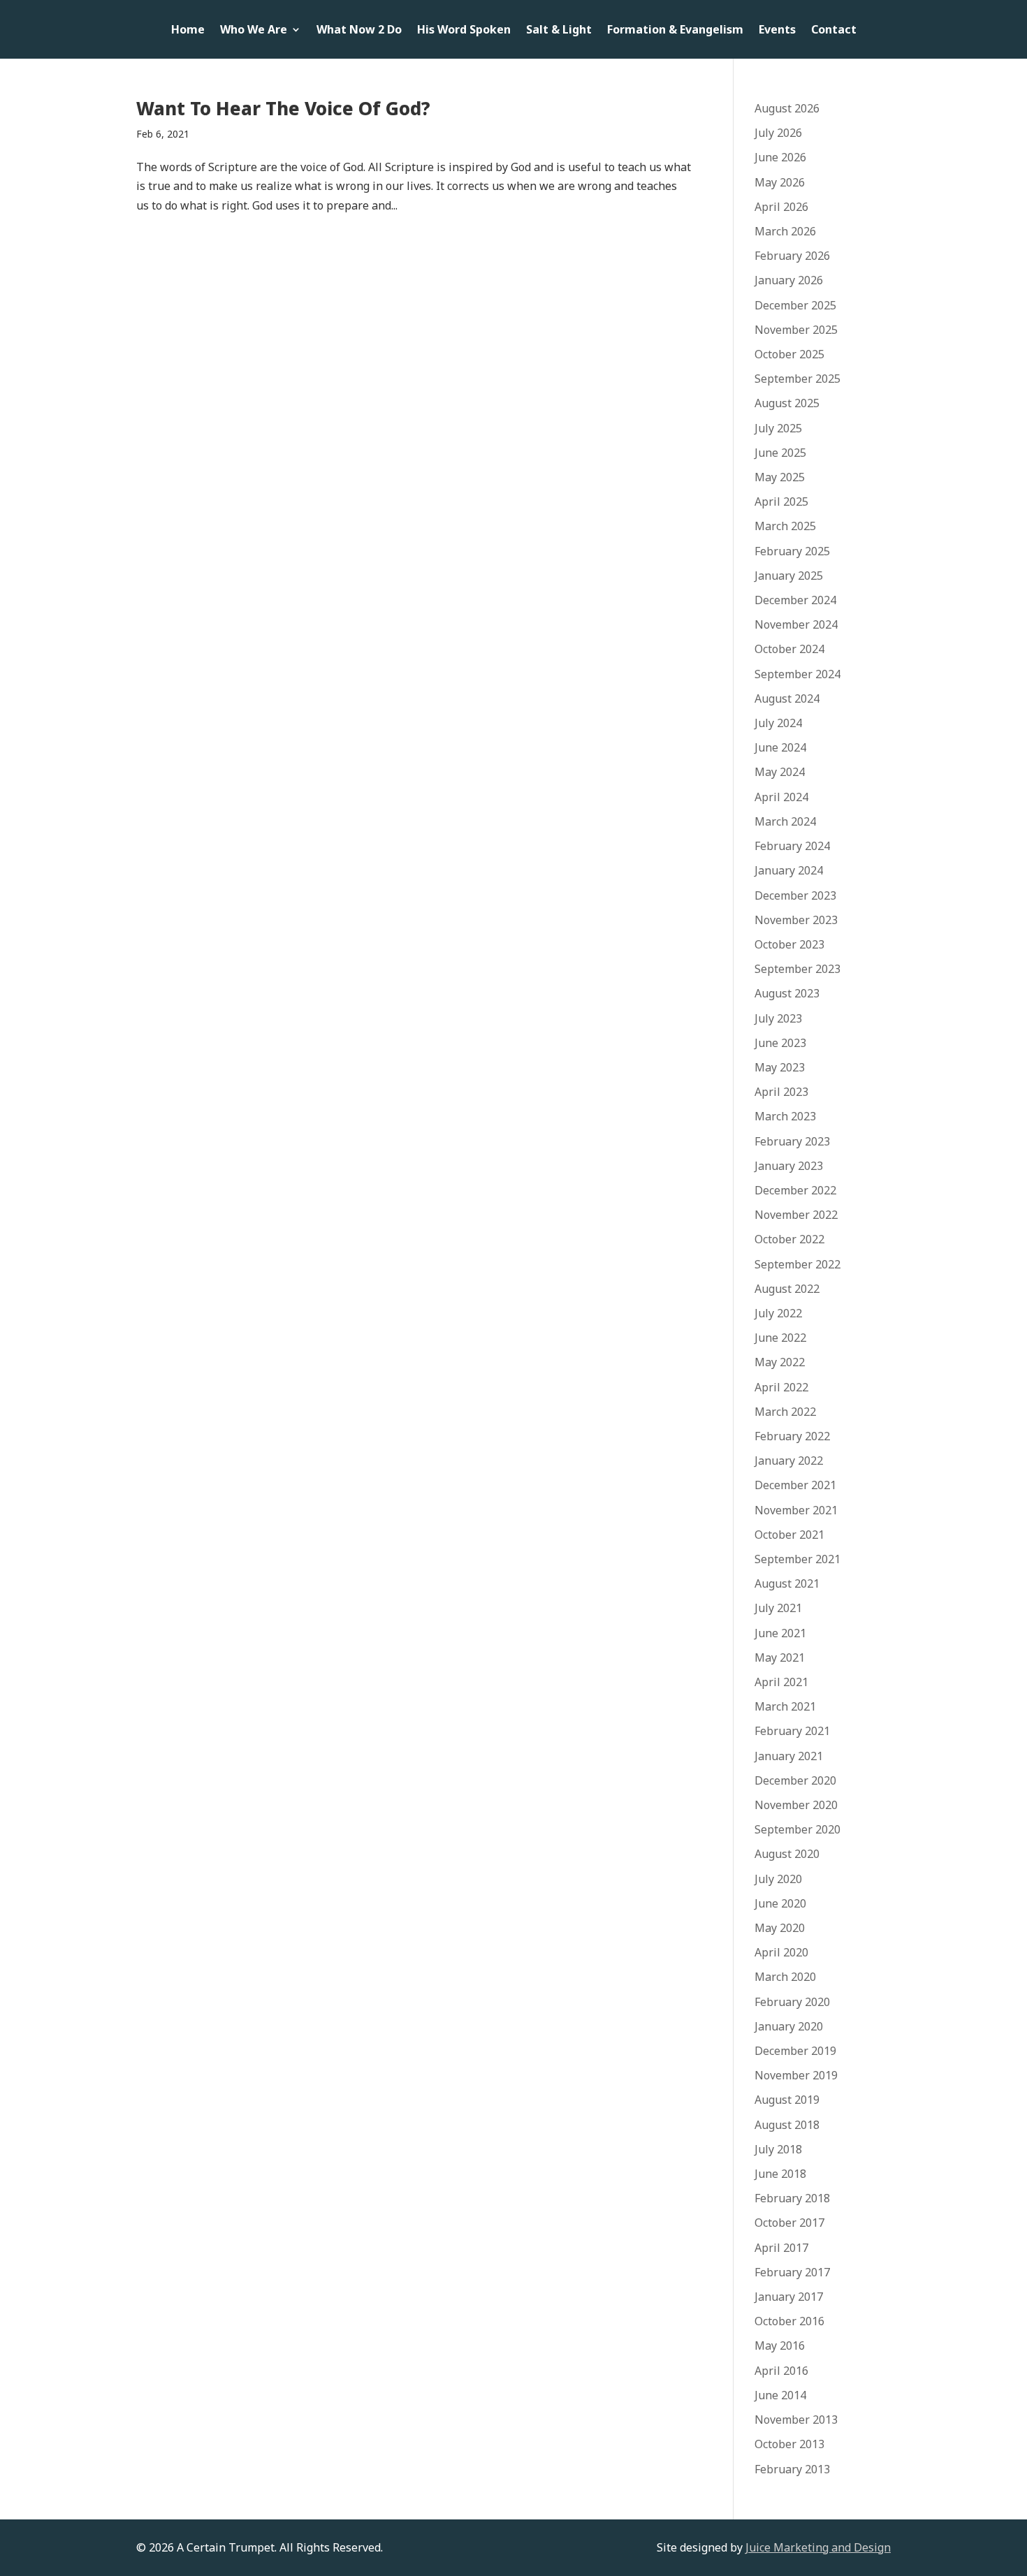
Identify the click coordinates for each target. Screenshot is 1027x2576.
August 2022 (787, 1289)
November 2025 (796, 330)
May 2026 (780, 182)
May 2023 (780, 1067)
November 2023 (796, 920)
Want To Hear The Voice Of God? (283, 108)
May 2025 (780, 477)
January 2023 (789, 1166)
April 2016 (781, 2371)
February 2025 (792, 551)
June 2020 (780, 1903)
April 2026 (781, 207)
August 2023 (787, 993)
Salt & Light (559, 31)
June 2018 (780, 2174)
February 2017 (792, 2272)
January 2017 (789, 2297)
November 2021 (796, 1510)
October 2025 (789, 354)
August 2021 (787, 1583)
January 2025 (789, 576)
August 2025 (787, 403)
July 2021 (778, 1608)
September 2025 (797, 379)
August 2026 (787, 108)
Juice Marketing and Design (818, 2547)
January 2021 (789, 1756)
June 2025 (780, 453)
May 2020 (780, 1928)
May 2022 (780, 1362)
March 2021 (785, 1706)
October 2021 (789, 1535)
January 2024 (789, 870)
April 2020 (781, 1952)
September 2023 (797, 969)
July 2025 (778, 428)
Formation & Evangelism (675, 31)
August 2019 (787, 2100)
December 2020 (795, 1780)
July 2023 (778, 1018)
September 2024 (797, 674)
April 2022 (781, 1387)
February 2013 (792, 2469)
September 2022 (797, 1264)
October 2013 (789, 2444)
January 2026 (789, 280)
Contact (834, 31)
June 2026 (780, 157)
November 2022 (796, 1215)
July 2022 (778, 1313)
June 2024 (780, 747)
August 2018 (787, 2125)
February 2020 (792, 2002)
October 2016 (789, 2321)
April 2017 (781, 2248)
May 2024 (780, 772)
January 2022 (789, 1461)
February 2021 (792, 1731)
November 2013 (796, 2420)
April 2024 (781, 797)
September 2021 (797, 1559)
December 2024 (795, 600)
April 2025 (781, 502)
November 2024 (796, 624)
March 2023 (785, 1116)
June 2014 (780, 2395)
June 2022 (780, 1338)
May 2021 (780, 1657)
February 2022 (792, 1436)
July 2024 (778, 723)
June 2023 (780, 1043)
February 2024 (792, 846)
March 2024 (785, 821)
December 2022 (795, 1190)
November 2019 (796, 2075)
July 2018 (778, 2149)
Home (188, 31)
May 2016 (780, 2346)
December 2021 (795, 1485)
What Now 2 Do (359, 31)
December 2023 (795, 895)
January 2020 (789, 2026)
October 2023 (789, 944)
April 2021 (781, 1682)
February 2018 (792, 2198)
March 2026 (785, 231)
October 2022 (789, 1239)
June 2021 (780, 1633)
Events (777, 31)
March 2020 (785, 1977)
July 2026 (778, 133)
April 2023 (781, 1092)
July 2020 (778, 1879)
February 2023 (792, 1141)
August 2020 (787, 1854)
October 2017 (789, 2223)
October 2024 (789, 649)
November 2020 (796, 1805)
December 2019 (795, 2051)
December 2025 (795, 305)
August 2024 (787, 698)
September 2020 (797, 1829)
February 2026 (792, 256)
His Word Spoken (464, 31)
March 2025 (785, 526)
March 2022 (785, 1412)
